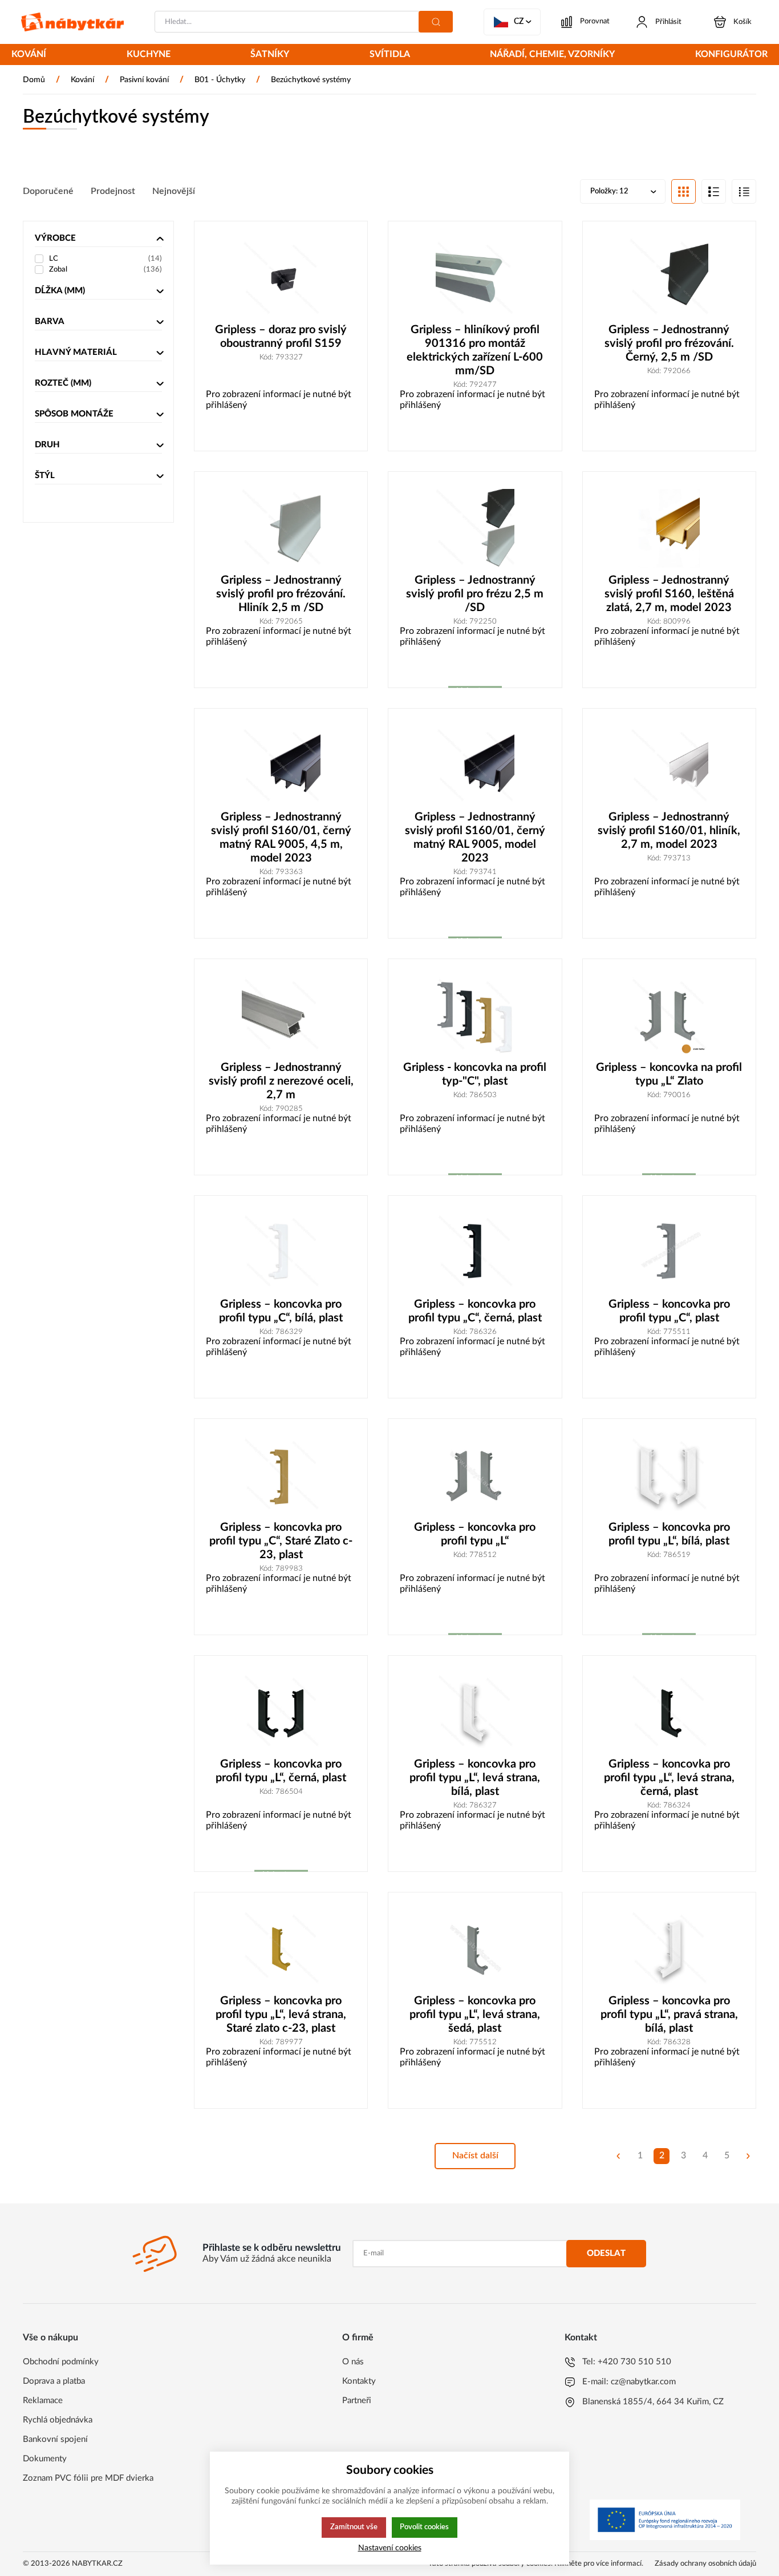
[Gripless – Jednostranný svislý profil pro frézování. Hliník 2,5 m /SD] (281, 528)
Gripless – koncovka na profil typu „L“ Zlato (669, 1074)
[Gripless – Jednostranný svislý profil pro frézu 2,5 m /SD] (475, 528)
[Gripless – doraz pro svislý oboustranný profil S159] (281, 278)
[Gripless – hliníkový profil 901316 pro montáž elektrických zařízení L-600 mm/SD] (475, 278)
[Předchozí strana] (618, 2156)
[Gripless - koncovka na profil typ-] (475, 1016)
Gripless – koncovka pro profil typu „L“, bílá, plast (669, 1534)
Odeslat (606, 2253)
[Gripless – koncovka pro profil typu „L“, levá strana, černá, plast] (669, 1712)
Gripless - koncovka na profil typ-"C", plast (475, 1074)
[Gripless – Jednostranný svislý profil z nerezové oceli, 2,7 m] (281, 1016)
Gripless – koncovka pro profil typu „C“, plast (669, 1311)
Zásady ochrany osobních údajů (705, 2564)
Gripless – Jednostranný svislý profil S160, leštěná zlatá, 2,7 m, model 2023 (669, 594)
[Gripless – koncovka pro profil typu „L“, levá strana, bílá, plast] (475, 1712)
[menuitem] (29, 55)
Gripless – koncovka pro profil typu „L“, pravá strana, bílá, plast (669, 2015)
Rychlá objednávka (58, 2420)
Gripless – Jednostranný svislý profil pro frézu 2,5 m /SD (475, 594)
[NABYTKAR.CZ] (72, 22)
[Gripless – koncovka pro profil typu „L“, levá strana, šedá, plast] (475, 1949)
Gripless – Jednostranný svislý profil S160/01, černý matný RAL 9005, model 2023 (475, 838)
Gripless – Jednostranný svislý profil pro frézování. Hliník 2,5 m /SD (281, 594)
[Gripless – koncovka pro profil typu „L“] (475, 1475)
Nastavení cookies (390, 2548)
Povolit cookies (424, 2527)
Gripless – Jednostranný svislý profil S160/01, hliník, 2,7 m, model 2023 (669, 831)
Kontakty (359, 2381)
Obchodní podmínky (61, 2362)
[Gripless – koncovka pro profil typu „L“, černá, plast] (281, 1712)
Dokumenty (45, 2459)
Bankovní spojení (55, 2439)
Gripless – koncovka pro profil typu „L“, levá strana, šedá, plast (475, 2015)
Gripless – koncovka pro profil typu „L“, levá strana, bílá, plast (475, 1778)
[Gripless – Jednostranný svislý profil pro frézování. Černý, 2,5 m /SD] (669, 278)
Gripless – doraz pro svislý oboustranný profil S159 (281, 337)
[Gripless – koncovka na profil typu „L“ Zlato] (669, 1016)
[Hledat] (436, 22)
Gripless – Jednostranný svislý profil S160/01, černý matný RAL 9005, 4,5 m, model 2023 (281, 838)
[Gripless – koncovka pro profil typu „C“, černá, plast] (475, 1252)
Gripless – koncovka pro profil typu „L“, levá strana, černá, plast (669, 1778)
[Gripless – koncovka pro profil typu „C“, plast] (669, 1252)
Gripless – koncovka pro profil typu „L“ (475, 1534)
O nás (353, 2362)
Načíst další (475, 2156)
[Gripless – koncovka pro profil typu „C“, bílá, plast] (281, 1252)
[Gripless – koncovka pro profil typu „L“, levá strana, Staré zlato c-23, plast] (281, 1949)
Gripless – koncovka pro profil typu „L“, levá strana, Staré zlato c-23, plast (281, 2015)
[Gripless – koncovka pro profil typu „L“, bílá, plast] (669, 1475)
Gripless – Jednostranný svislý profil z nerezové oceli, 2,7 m (281, 1081)
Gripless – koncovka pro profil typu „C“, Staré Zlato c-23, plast (281, 1541)
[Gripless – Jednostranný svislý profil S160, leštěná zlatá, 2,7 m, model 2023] (669, 528)
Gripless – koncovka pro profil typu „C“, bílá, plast (281, 1311)
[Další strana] (748, 2156)
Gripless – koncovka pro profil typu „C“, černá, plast (475, 1311)
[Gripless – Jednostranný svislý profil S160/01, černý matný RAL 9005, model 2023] (475, 765)
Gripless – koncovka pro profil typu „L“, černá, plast (281, 1771)
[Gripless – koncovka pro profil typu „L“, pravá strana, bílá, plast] (669, 1949)
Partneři (357, 2401)
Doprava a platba (54, 2381)
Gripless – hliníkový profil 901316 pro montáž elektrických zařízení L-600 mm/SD (475, 350)
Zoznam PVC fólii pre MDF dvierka (88, 2478)
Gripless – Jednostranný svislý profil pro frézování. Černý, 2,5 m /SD (669, 343)
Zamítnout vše (354, 2527)
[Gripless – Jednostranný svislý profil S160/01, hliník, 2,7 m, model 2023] (669, 765)
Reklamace (43, 2401)
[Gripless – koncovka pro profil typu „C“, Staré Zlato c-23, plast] (281, 1475)
